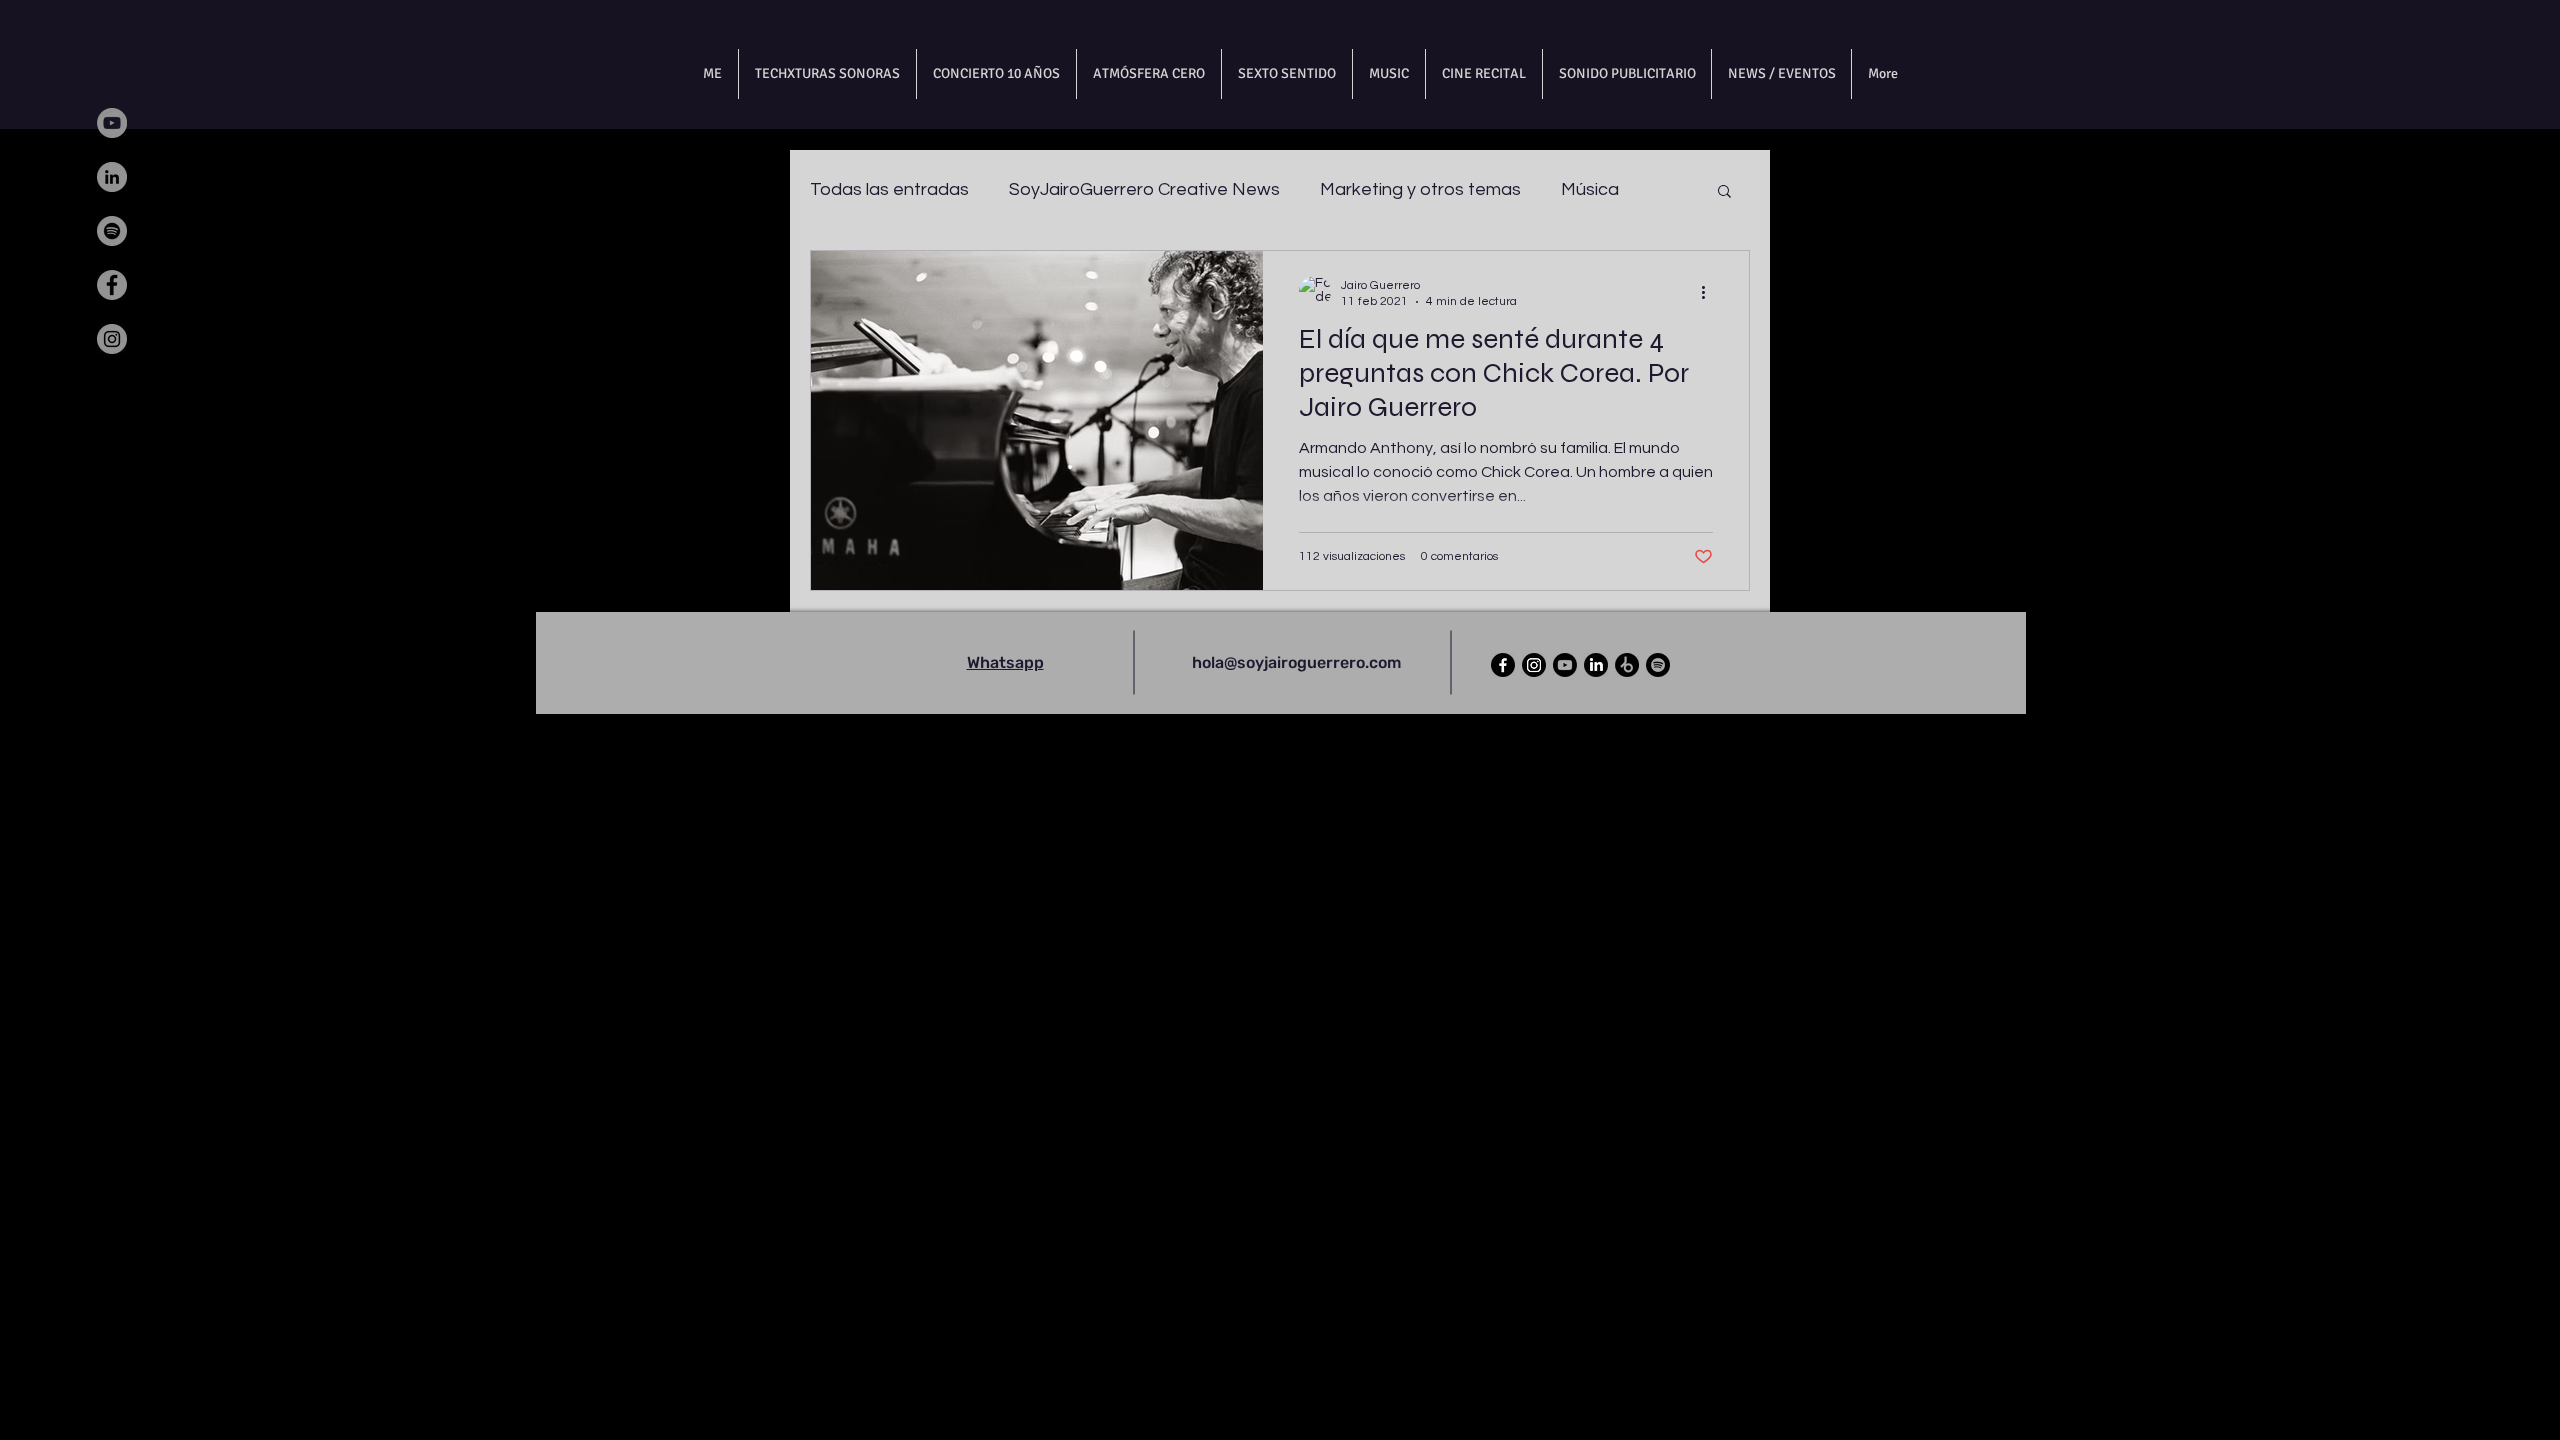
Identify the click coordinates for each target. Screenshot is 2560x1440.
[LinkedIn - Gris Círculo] (112, 177)
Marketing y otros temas (1420, 189)
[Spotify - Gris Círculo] (112, 231)
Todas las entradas (889, 189)
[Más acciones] (1710, 292)
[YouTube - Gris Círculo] (112, 123)
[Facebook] (112, 285)
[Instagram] (112, 339)
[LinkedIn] (1596, 665)
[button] (1724, 192)
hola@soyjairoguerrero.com (1296, 662)
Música (1590, 189)
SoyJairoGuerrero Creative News (1144, 189)
